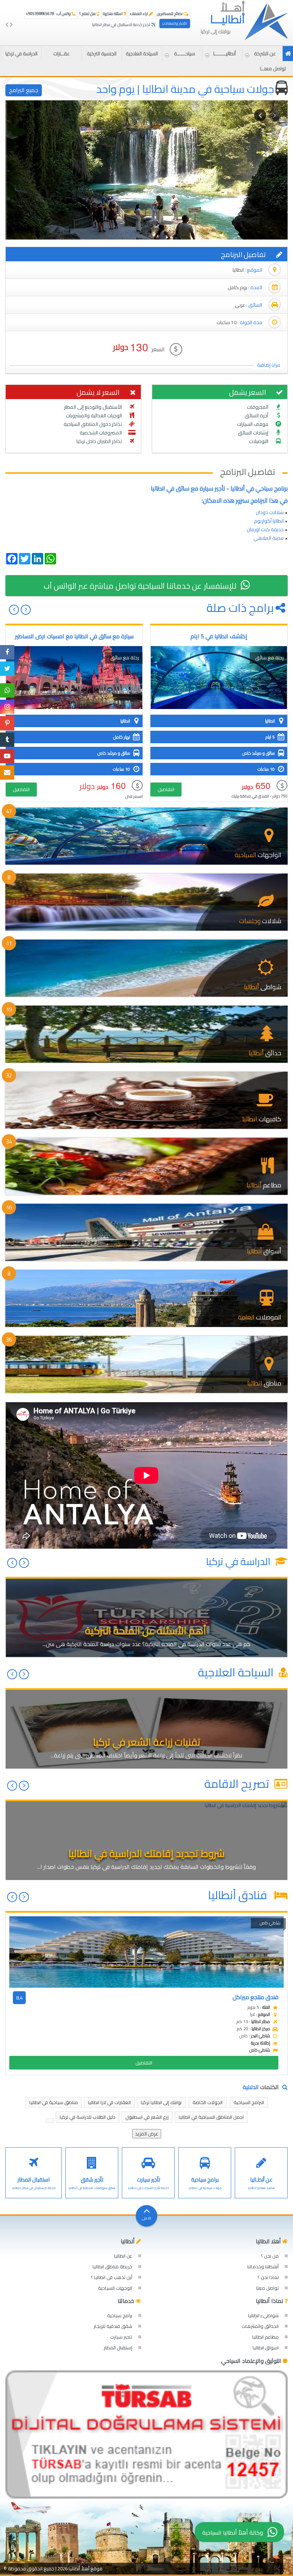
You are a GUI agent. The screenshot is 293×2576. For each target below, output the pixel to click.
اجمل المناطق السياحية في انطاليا (211, 2117)
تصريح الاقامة (238, 1783)
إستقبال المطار (118, 2348)
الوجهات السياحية (115, 2288)
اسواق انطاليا (266, 2348)
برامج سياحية (120, 2315)
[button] (262, 54)
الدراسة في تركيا (239, 1561)
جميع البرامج (24, 90)
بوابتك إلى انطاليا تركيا (161, 2102)
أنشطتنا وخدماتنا (263, 2266)
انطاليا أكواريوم (269, 521)
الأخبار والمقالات (175, 23)
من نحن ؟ (270, 2256)
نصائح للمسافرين (170, 14)
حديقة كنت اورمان (265, 529)
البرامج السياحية (249, 2102)
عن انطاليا (123, 2256)
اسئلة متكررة (113, 14)
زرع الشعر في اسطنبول (147, 2117)
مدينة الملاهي (268, 538)
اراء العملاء (139, 14)
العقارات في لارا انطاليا (109, 2102)
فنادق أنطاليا (240, 1895)
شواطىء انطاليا (263, 2315)
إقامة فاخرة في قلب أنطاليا (134, 25)
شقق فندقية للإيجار (113, 2326)
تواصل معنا (267, 2288)
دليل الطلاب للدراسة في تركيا (88, 2117)
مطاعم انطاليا (265, 2337)
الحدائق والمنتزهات (260, 2326)
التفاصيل (166, 789)
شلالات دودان (270, 512)
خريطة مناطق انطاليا (112, 2266)
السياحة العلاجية (237, 1672)
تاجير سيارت (121, 2337)
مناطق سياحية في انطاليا (54, 2102)
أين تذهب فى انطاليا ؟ (111, 2277)
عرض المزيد (147, 2134)
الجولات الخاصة (208, 2102)
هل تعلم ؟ (88, 14)
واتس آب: (49, 14)
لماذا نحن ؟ (268, 2277)
